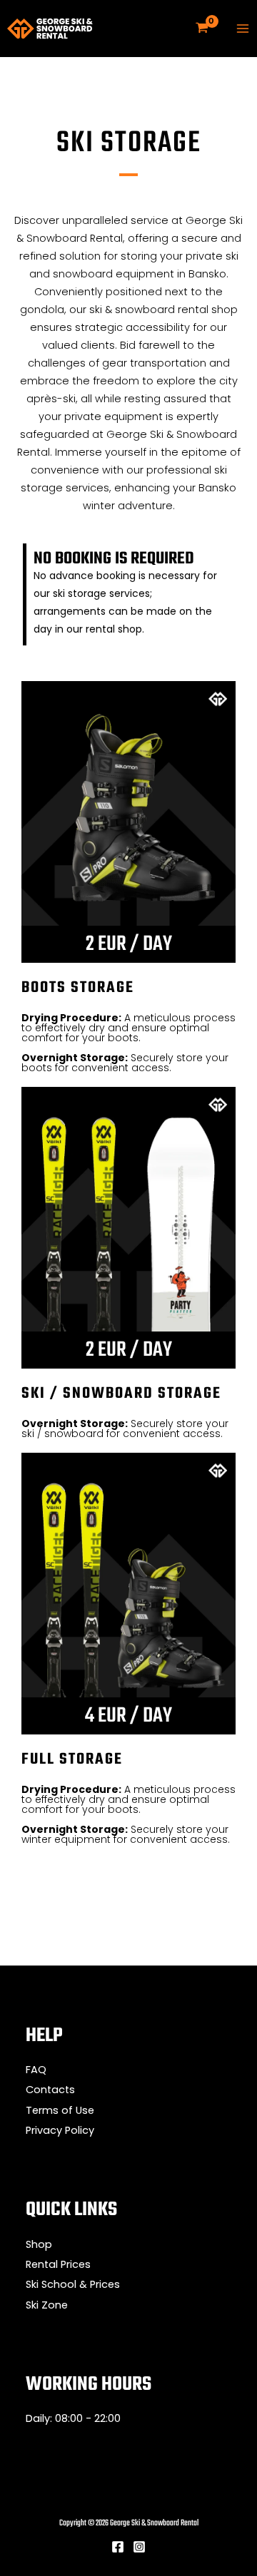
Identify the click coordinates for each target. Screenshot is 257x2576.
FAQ (36, 2070)
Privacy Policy (60, 2130)
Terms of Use (60, 2110)
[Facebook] (118, 2547)
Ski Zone (47, 2305)
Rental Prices (58, 2264)
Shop (39, 2244)
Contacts (50, 2090)
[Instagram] (139, 2547)
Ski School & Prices (73, 2284)
